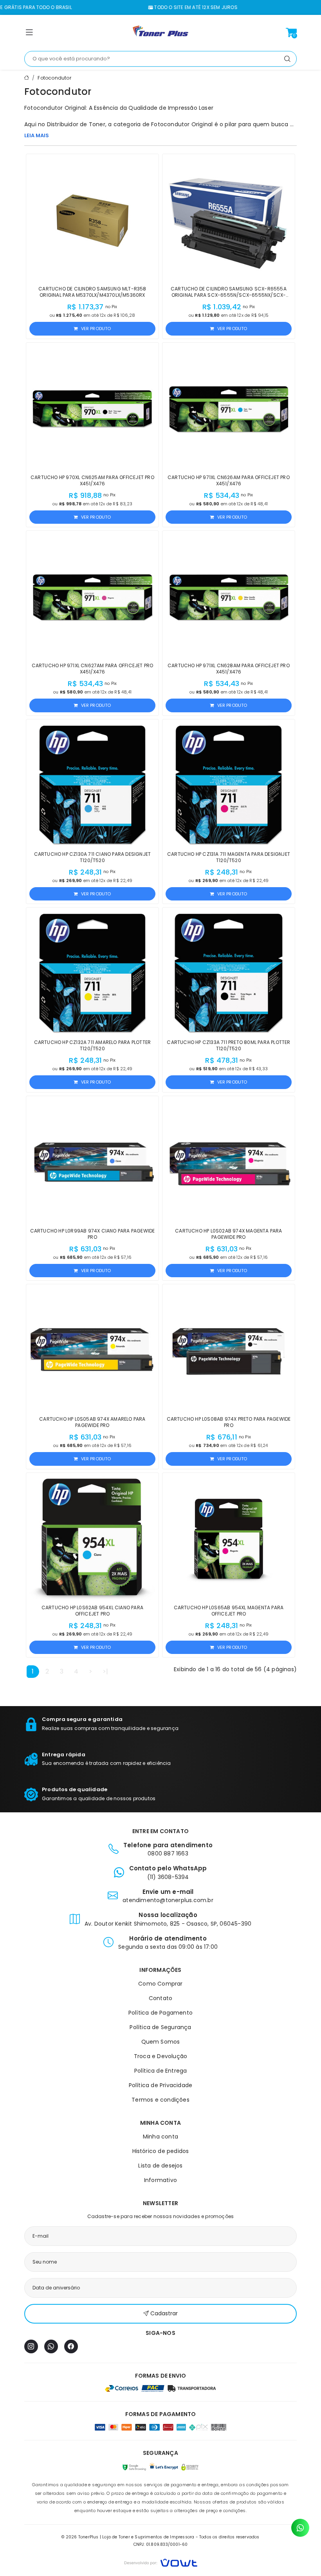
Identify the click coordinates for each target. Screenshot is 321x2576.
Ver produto (96, 329)
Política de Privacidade (161, 2085)
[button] (29, 34)
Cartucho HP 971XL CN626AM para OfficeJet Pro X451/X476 (229, 480)
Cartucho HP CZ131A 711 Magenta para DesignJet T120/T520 (229, 857)
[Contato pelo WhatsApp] (300, 2528)
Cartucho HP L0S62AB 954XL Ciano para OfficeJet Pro (92, 1611)
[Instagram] (31, 2346)
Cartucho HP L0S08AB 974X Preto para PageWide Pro (229, 1422)
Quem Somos (161, 2042)
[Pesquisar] (287, 59)
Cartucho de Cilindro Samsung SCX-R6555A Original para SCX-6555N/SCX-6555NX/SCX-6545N (229, 295)
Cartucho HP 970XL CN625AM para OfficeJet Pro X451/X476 (92, 480)
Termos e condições (160, 2100)
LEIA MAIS (37, 135)
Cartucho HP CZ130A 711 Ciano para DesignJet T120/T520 (93, 857)
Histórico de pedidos (161, 2151)
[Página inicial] (160, 33)
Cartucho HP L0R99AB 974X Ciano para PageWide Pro (93, 1234)
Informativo (160, 2180)
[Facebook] (71, 2346)
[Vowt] (161, 2562)
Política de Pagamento (160, 2013)
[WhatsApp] (51, 2346)
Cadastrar (164, 2313)
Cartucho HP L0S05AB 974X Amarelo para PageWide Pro (92, 1422)
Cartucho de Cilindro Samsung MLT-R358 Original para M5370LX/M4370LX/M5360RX (92, 292)
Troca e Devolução (160, 2056)
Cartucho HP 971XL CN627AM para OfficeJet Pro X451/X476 (93, 669)
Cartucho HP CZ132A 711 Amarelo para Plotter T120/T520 (93, 1045)
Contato (160, 1998)
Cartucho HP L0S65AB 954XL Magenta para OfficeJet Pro (229, 1611)
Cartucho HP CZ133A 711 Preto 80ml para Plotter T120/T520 (228, 1045)
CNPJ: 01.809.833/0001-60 (161, 2544)
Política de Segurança (160, 2027)
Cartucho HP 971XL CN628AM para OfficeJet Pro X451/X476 (229, 669)
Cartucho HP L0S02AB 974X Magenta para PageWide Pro (228, 1234)
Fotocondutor (54, 78)
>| (105, 1671)
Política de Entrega (161, 2071)
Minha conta (160, 2137)
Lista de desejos (160, 2166)
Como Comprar (160, 1984)
